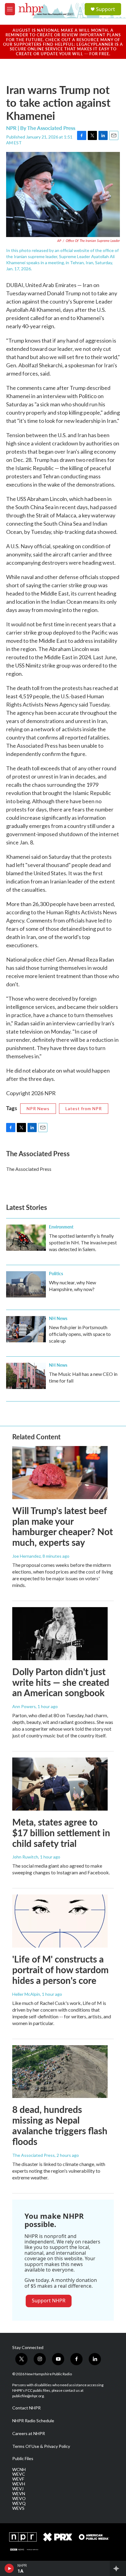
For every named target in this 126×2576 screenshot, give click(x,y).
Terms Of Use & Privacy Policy (41, 2446)
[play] (9, 2568)
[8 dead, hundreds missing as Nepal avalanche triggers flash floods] (60, 2072)
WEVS (18, 2508)
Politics (56, 1273)
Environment (61, 1227)
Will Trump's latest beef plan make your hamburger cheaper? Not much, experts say (63, 1526)
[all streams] (118, 2568)
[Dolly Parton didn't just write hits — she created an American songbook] (60, 1634)
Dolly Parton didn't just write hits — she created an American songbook (61, 1682)
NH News (58, 1318)
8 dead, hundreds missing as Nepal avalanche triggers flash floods (60, 2125)
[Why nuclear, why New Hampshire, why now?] (26, 1284)
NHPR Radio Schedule (33, 2421)
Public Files (23, 2459)
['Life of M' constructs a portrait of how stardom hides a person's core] (60, 1921)
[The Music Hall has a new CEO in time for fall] (26, 1376)
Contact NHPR (26, 2408)
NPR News (38, 1108)
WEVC (19, 2474)
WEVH (19, 2484)
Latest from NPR (84, 1108)
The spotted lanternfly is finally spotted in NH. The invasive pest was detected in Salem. (83, 1242)
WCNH (19, 2470)
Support (106, 9)
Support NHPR (49, 2301)
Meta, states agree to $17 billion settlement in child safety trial (61, 1833)
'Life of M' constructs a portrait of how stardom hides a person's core (60, 1970)
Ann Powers (24, 1706)
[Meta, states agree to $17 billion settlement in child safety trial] (60, 1784)
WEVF (18, 2479)
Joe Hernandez (26, 1556)
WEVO (19, 2499)
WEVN (19, 2494)
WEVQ (19, 2503)
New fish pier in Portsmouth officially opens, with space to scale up (80, 1334)
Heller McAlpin (26, 1994)
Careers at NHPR (29, 2434)
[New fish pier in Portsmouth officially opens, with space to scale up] (26, 1329)
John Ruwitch (25, 1857)
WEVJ (18, 2489)
